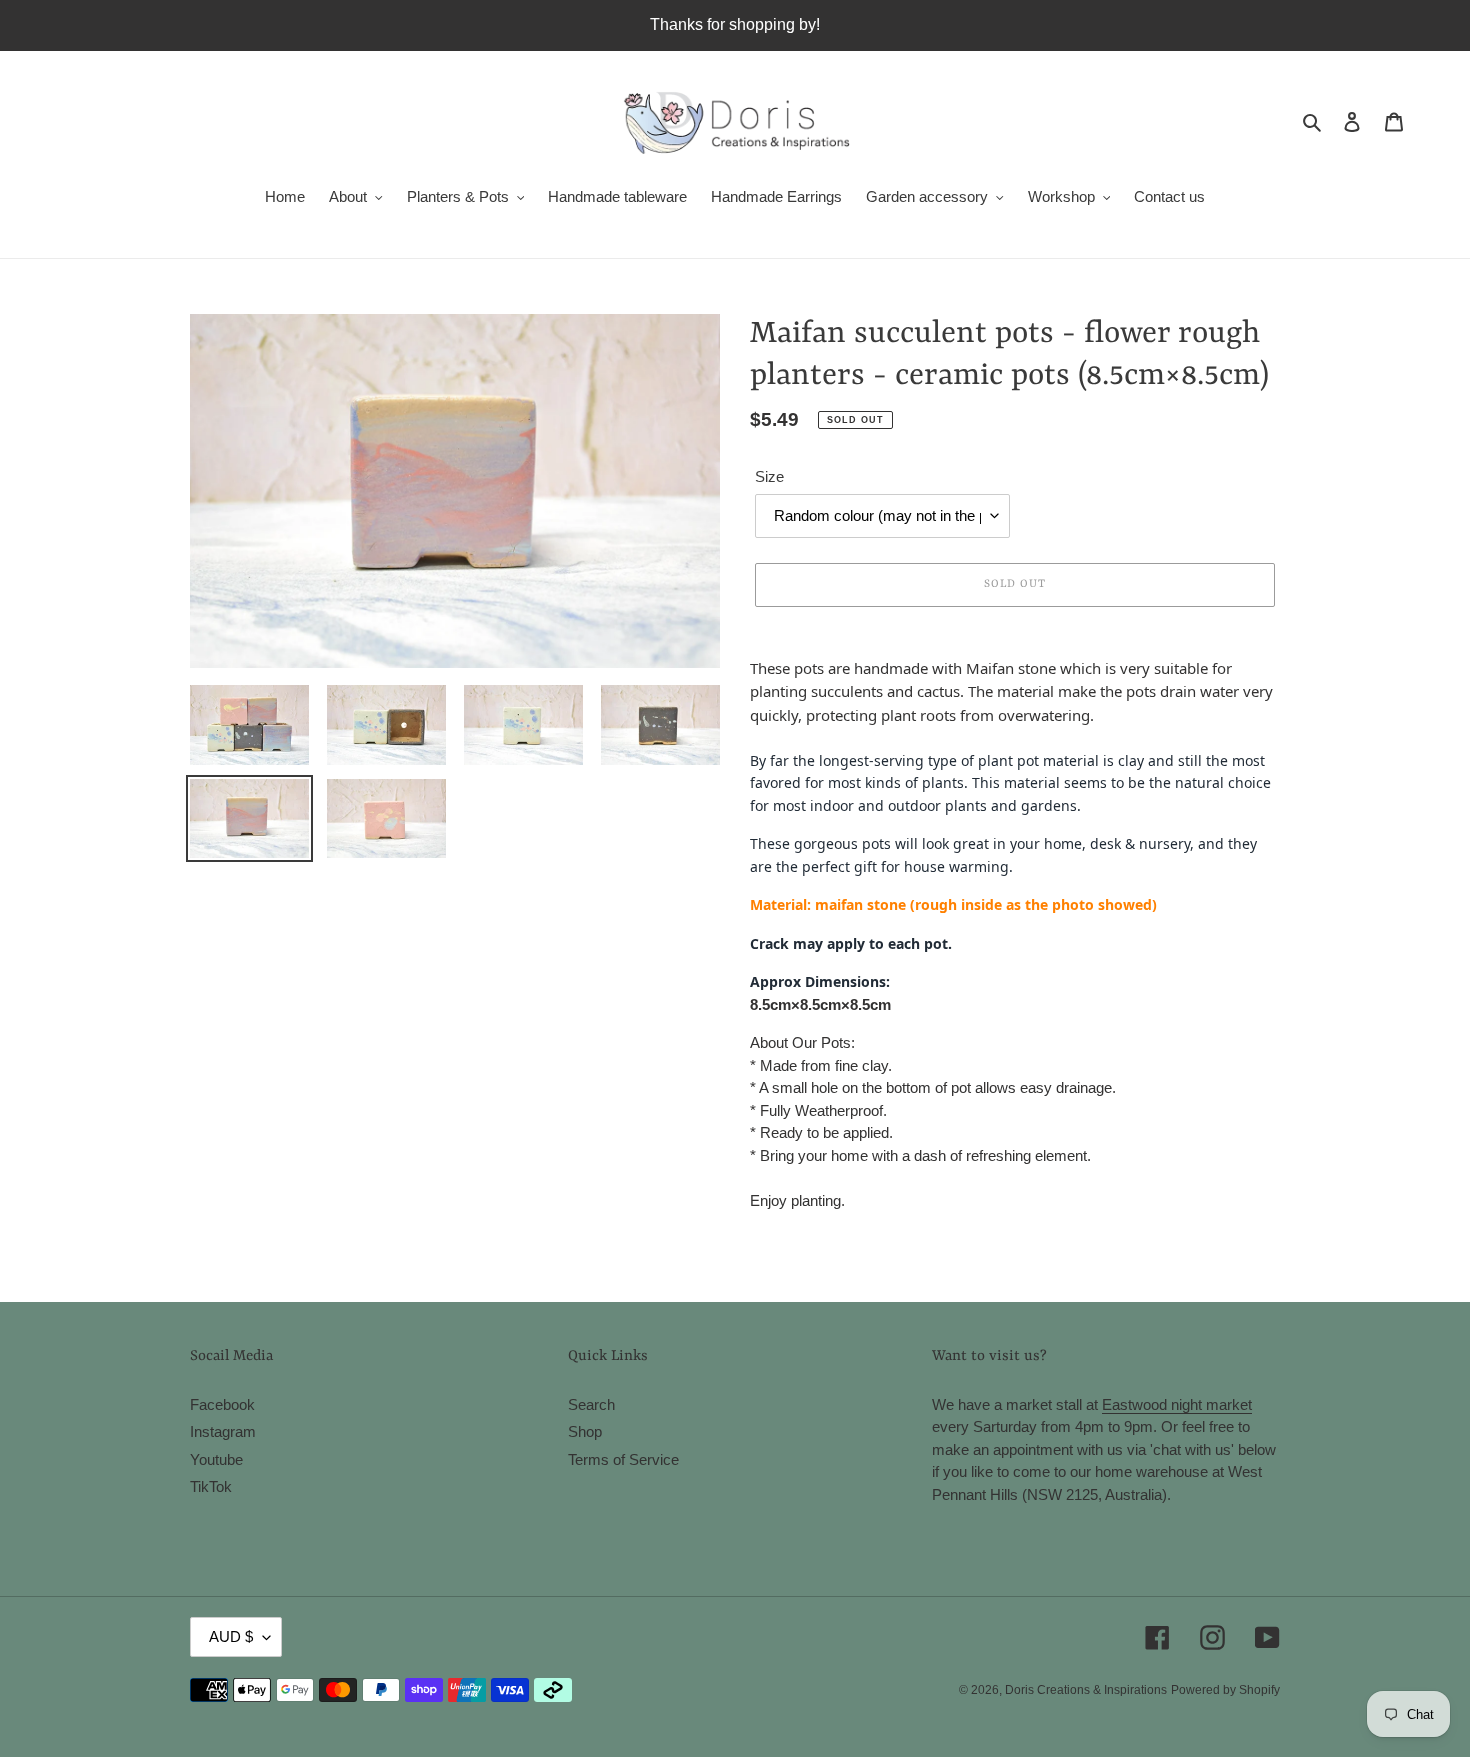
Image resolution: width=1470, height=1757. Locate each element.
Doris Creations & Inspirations (1086, 1690)
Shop (585, 1431)
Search (591, 1404)
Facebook (222, 1404)
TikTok (211, 1486)
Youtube (216, 1459)
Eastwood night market (1177, 1404)
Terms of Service (623, 1459)
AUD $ (231, 1636)
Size (769, 476)
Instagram (223, 1431)
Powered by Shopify (1225, 1690)
